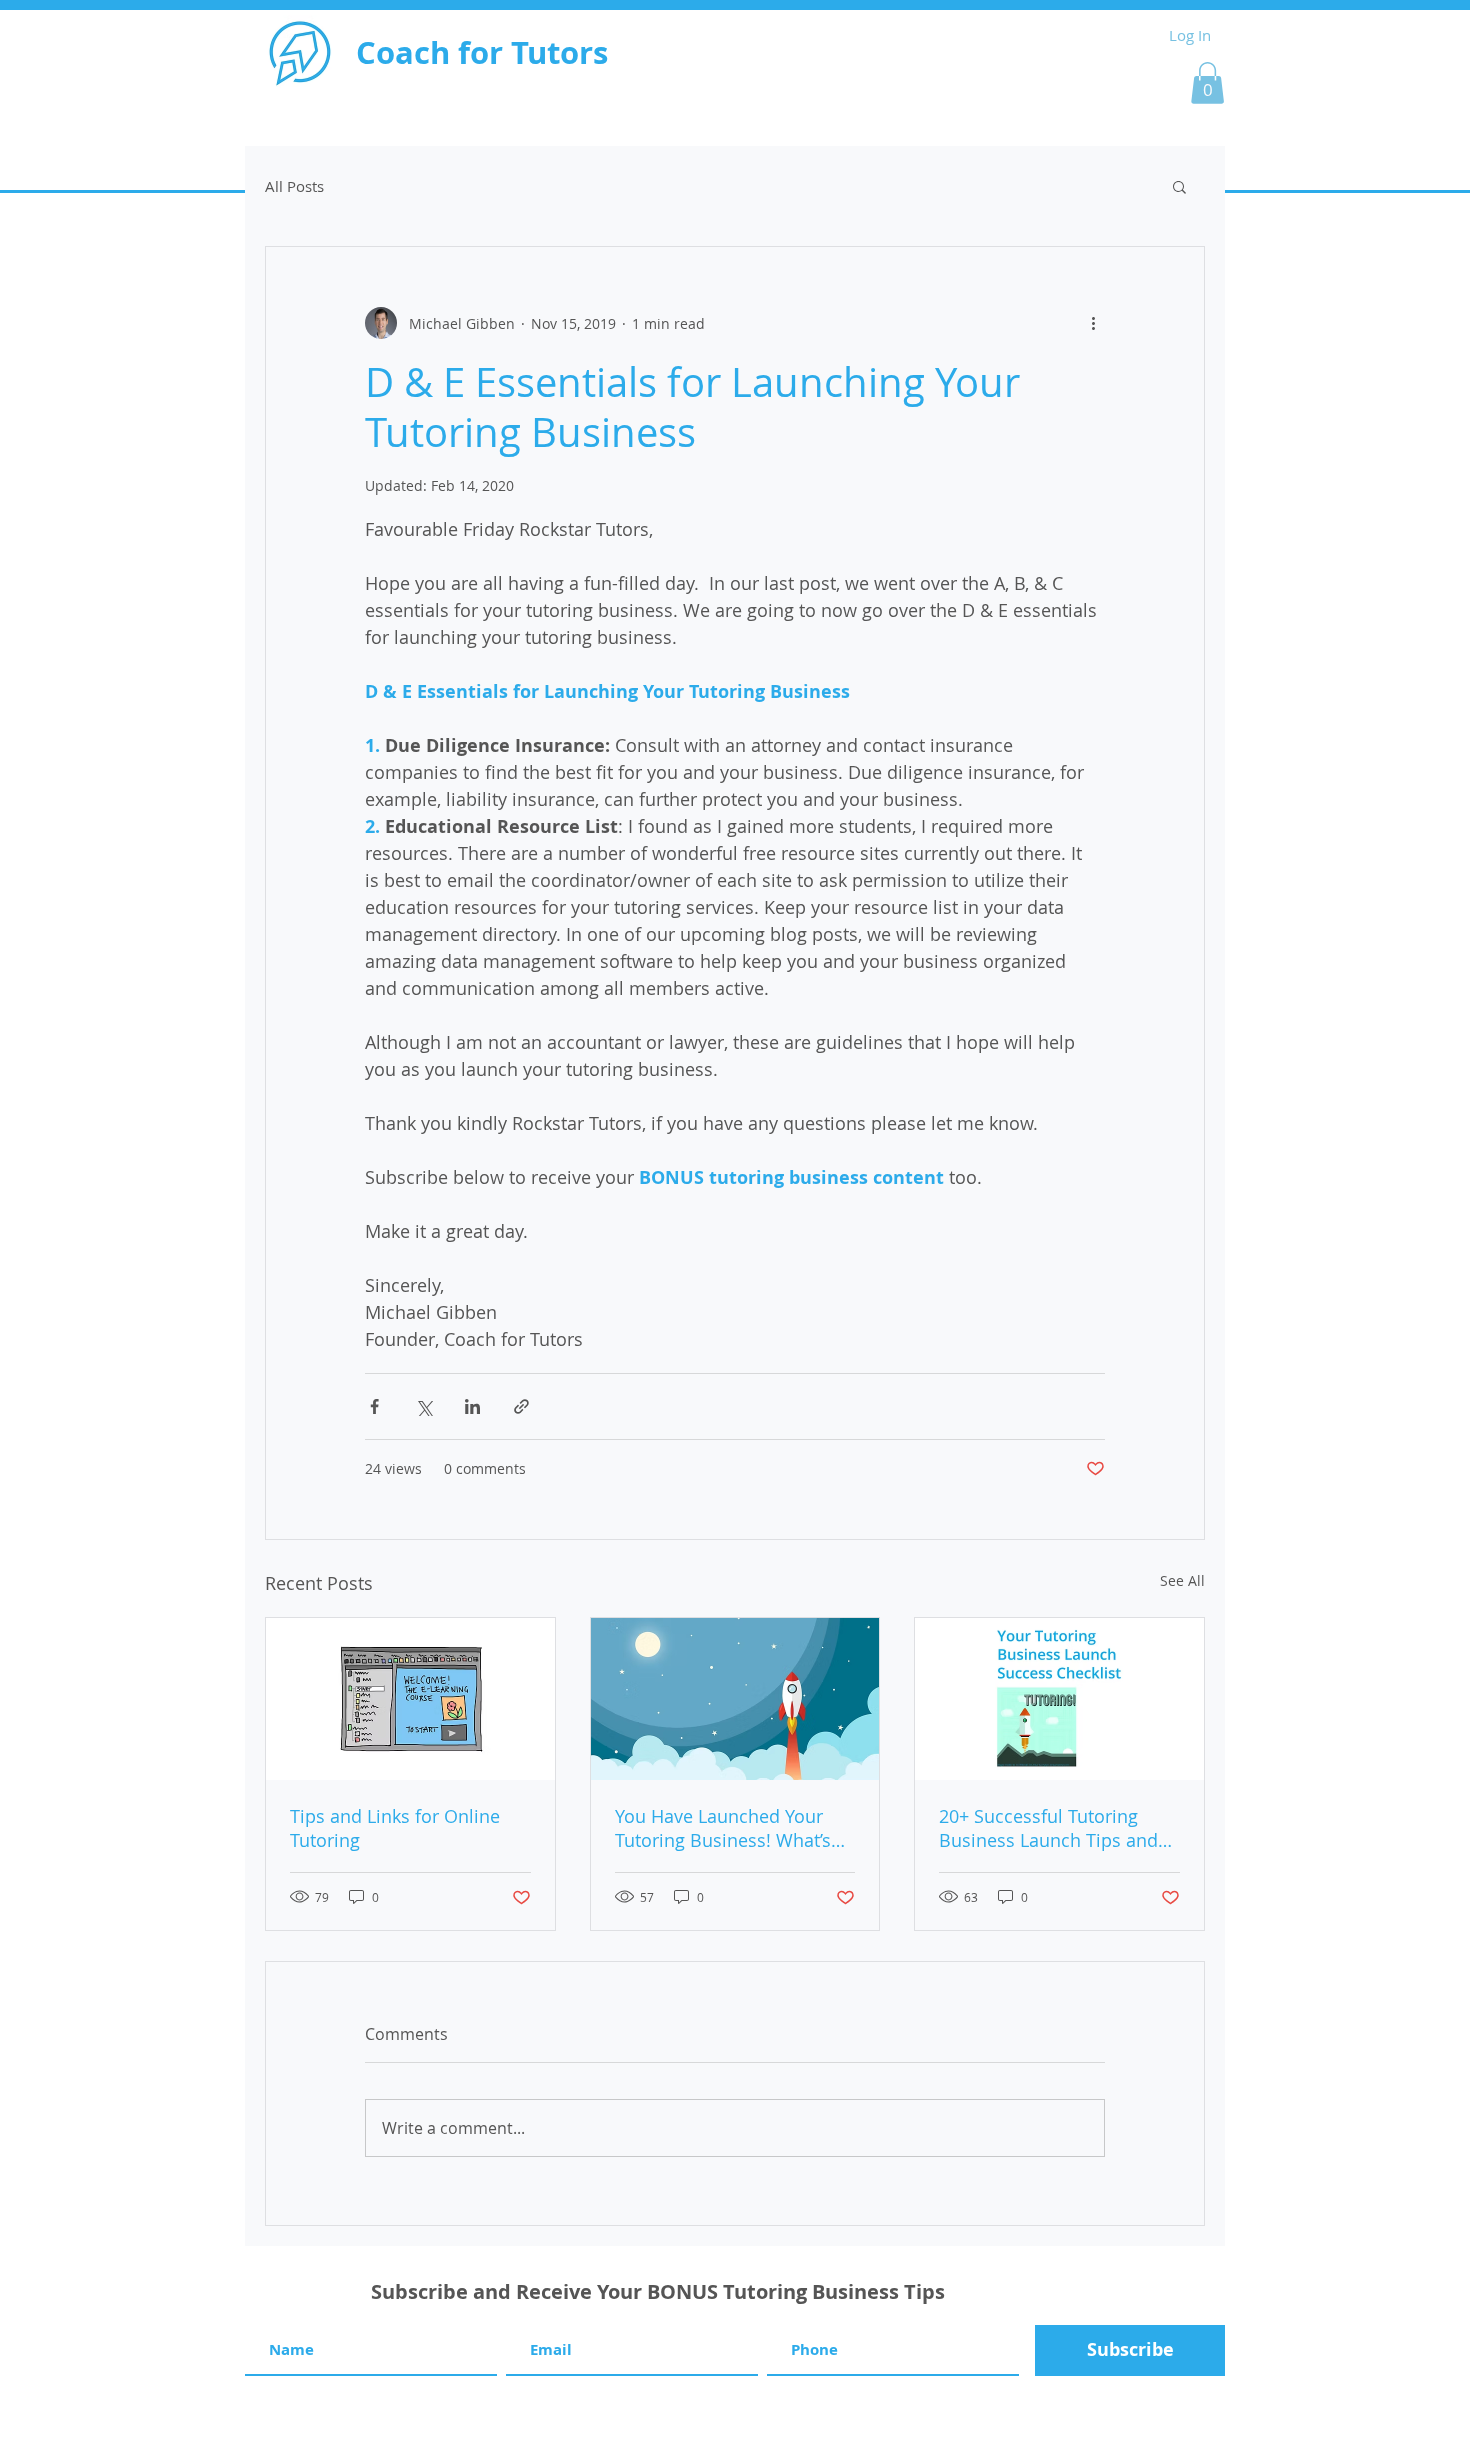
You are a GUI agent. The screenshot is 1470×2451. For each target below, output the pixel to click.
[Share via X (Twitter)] (423, 1406)
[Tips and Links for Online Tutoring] (410, 1699)
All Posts (294, 186)
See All (1182, 1580)
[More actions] (1093, 323)
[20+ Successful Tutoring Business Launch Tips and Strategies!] (1059, 1699)
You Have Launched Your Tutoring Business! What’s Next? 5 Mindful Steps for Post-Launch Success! (723, 1828)
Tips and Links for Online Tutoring (395, 1828)
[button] (1207, 83)
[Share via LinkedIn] (472, 1406)
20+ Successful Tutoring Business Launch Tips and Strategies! (1048, 1828)
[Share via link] (521, 1406)
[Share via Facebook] (374, 1406)
